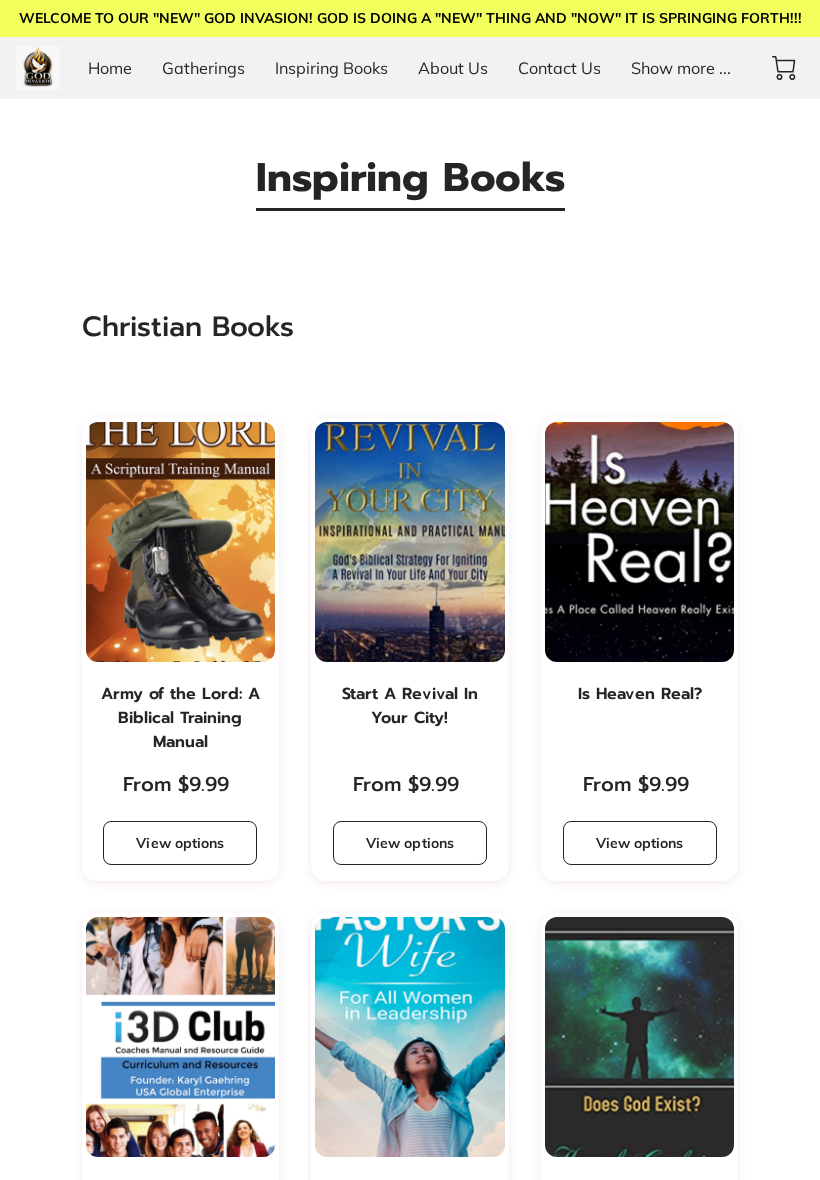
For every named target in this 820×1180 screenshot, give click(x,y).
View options (180, 843)
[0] (784, 68)
